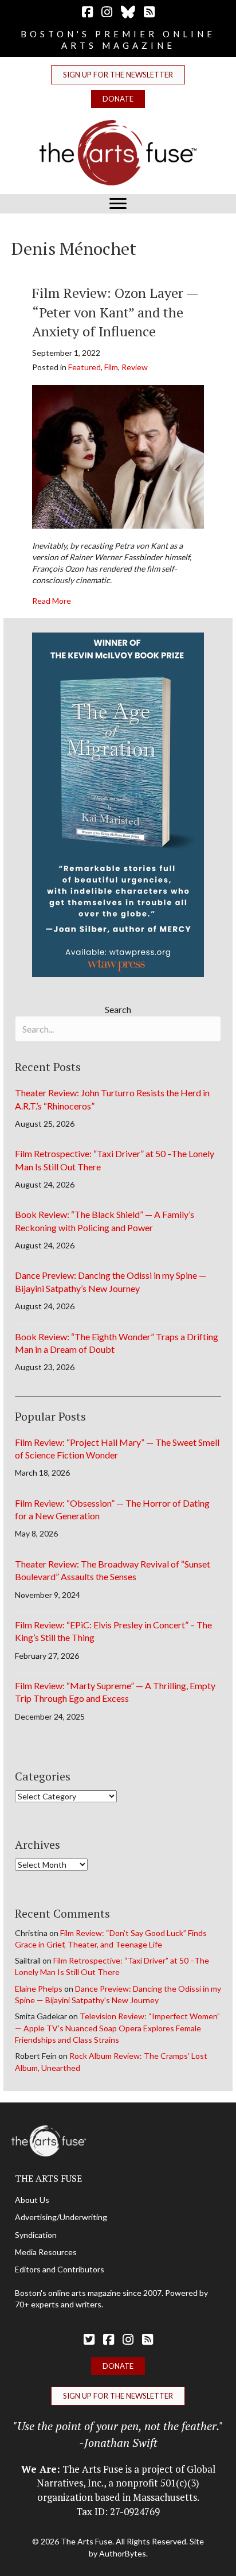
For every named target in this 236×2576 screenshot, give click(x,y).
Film (111, 367)
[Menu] (118, 204)
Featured (84, 367)
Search (118, 1009)
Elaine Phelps (39, 1989)
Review (135, 367)
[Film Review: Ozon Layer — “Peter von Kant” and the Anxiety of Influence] (118, 455)
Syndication (36, 2235)
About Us (32, 2200)
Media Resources (46, 2252)
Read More (52, 600)
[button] (118, 75)
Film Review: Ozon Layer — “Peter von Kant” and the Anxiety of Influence (115, 312)
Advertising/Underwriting (61, 2217)
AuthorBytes (123, 2553)
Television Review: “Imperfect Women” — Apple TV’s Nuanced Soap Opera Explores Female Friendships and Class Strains (117, 2028)
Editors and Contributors (60, 2269)
